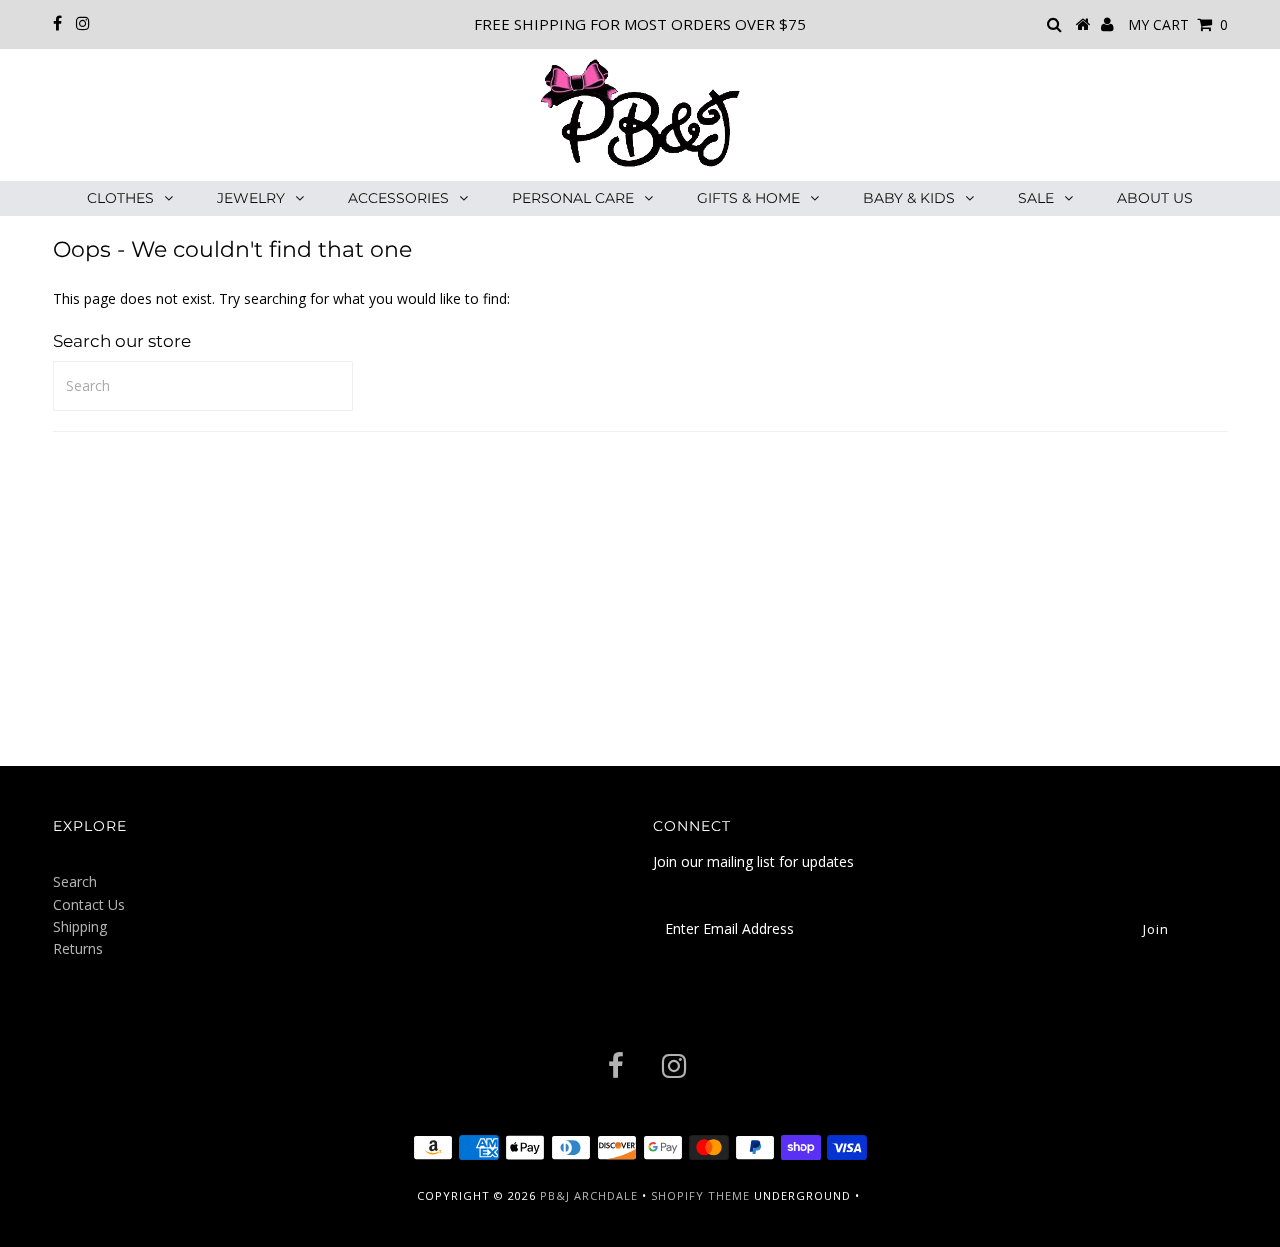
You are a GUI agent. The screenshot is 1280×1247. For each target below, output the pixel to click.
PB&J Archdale (589, 1195)
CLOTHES (120, 198)
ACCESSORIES (398, 198)
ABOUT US (1155, 198)
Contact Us (89, 904)
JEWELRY (251, 198)
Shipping (80, 926)
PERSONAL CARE (573, 198)
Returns (78, 948)
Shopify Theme (700, 1195)
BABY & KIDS (909, 198)
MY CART (1178, 24)
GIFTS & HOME (748, 198)
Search (75, 881)
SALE (1036, 198)
